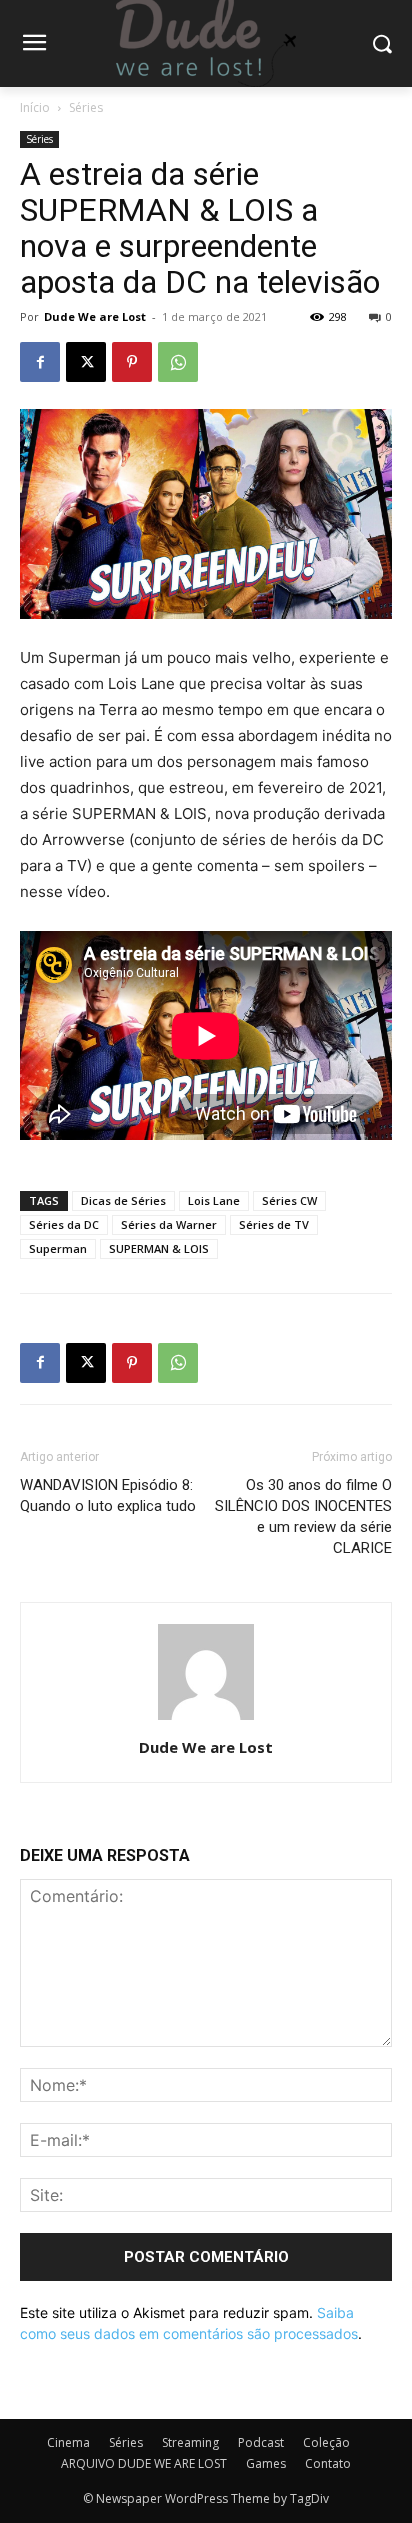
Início (35, 107)
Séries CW (289, 1200)
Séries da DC (64, 1224)
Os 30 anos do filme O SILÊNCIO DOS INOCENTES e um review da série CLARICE (303, 1516)
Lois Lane (214, 1200)
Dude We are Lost (95, 316)
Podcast (261, 2442)
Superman (58, 1248)
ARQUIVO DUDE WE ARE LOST (144, 2463)
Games (266, 2463)
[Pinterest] (132, 362)
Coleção (326, 2442)
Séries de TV (274, 1224)
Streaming (190, 2442)
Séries (86, 107)
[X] (86, 362)
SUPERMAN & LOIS (159, 1248)
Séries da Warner (169, 1224)
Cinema (68, 2442)
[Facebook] (40, 362)
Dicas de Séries (123, 1200)
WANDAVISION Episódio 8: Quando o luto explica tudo (108, 1495)
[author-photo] (206, 1719)
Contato (328, 2463)
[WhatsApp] (178, 362)
